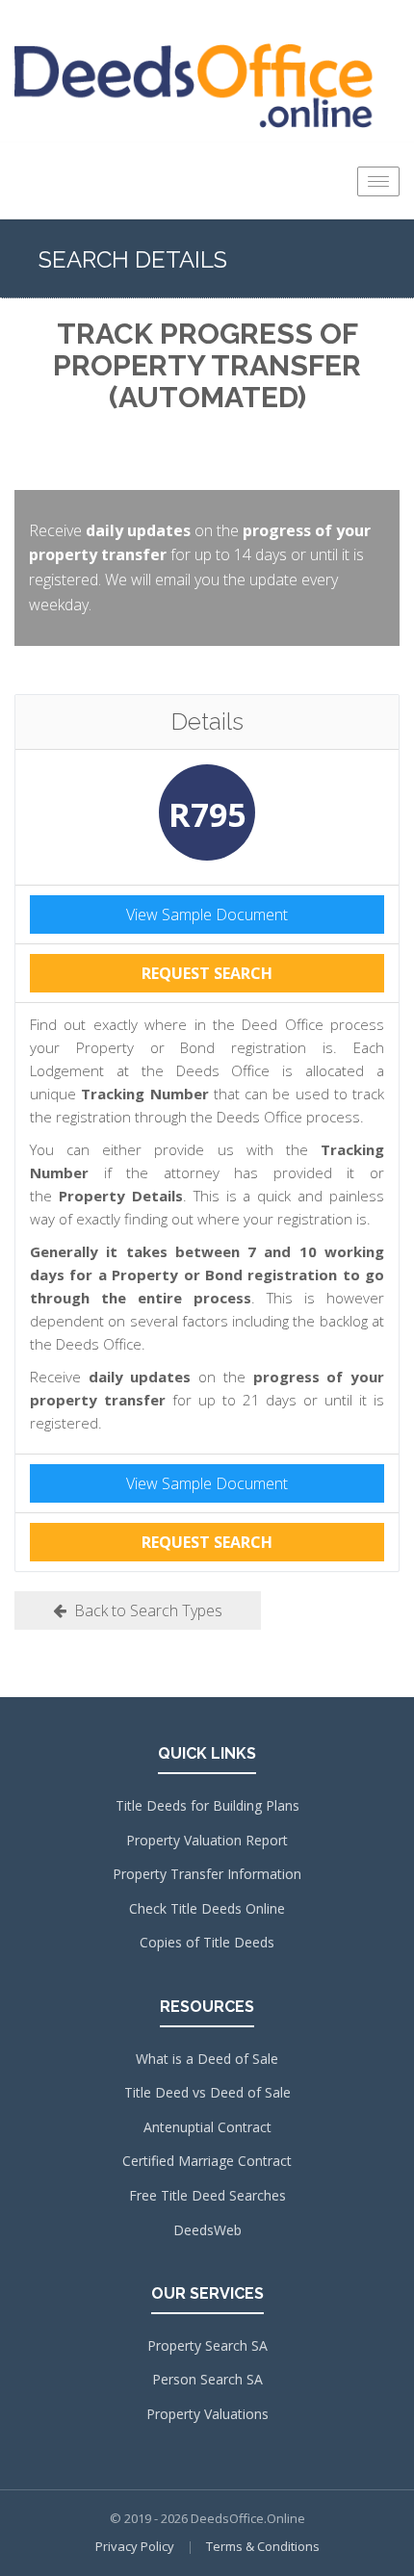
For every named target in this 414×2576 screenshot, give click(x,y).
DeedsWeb (207, 2230)
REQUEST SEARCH (207, 973)
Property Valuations (207, 2414)
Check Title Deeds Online (207, 1908)
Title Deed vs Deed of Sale (207, 2092)
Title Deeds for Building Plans (207, 1805)
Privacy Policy (135, 2546)
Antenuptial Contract (207, 2127)
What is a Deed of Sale (207, 2059)
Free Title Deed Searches (207, 2195)
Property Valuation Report (207, 1840)
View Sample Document (207, 914)
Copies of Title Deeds (207, 1942)
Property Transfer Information (207, 1874)
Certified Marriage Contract (207, 2161)
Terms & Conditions (263, 2546)
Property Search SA (207, 2345)
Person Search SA (207, 2379)
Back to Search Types (144, 1610)
